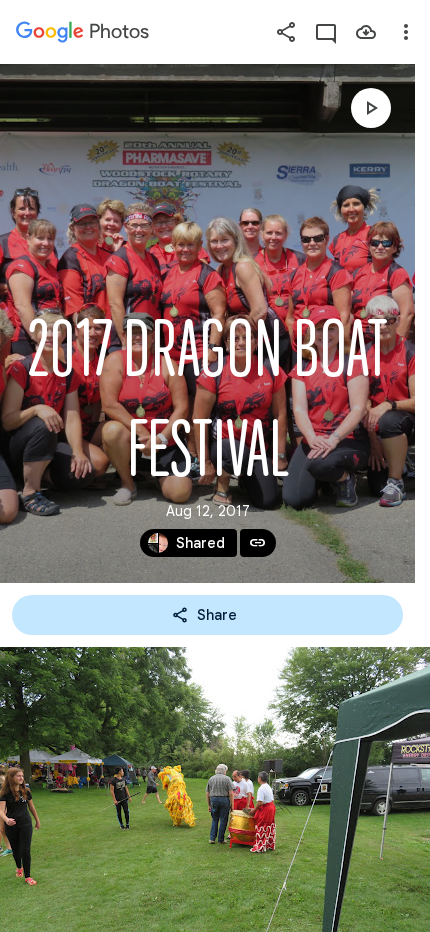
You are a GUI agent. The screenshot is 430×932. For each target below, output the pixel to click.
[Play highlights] (371, 108)
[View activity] (326, 32)
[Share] (286, 32)
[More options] (406, 32)
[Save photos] (366, 32)
